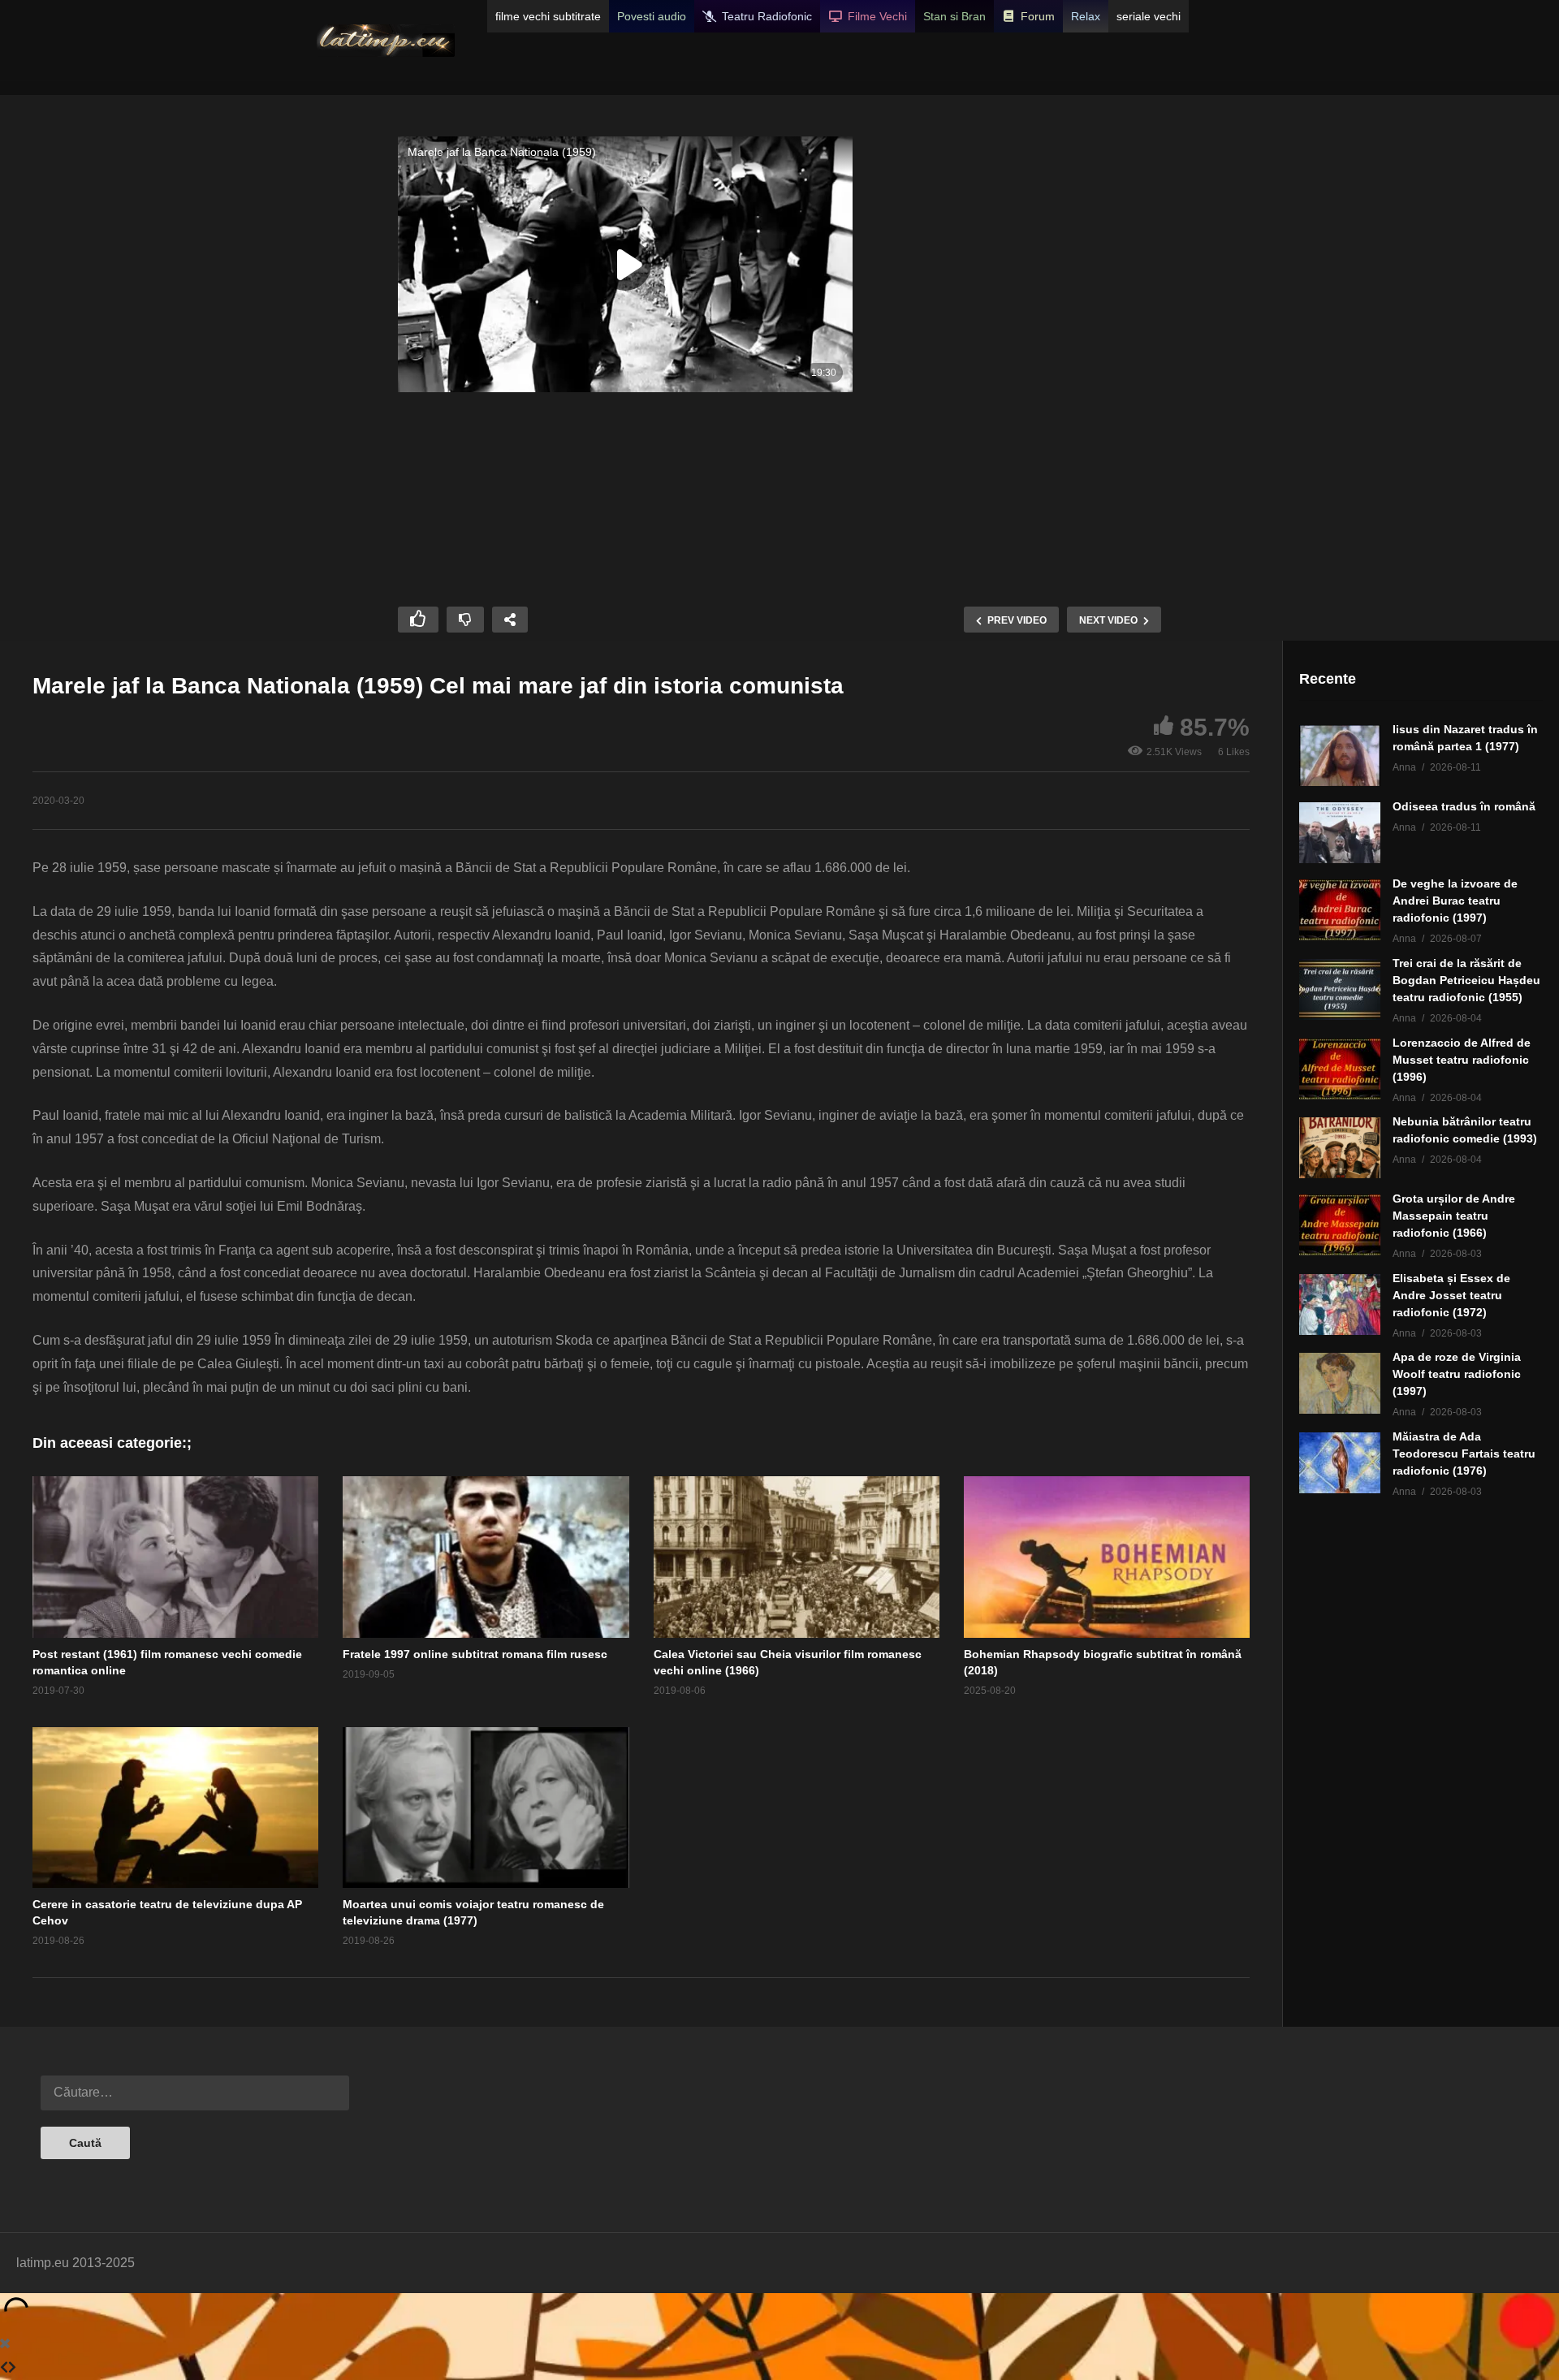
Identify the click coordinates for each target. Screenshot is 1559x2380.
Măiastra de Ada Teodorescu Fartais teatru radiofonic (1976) (1464, 1453)
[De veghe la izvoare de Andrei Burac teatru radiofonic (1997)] (1340, 910)
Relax (1086, 16)
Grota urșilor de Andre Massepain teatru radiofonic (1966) (1454, 1216)
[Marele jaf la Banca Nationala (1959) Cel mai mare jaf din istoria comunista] (175, 1557)
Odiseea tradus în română (1464, 806)
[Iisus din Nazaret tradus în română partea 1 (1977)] (1340, 756)
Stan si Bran (954, 16)
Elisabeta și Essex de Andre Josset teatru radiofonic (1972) (1451, 1295)
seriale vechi (1149, 16)
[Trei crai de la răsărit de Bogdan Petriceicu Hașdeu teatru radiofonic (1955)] (1340, 989)
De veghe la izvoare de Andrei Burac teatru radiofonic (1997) (1455, 901)
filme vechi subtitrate (548, 16)
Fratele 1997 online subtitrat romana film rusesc (475, 1654)
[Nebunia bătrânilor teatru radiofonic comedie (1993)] (1340, 1148)
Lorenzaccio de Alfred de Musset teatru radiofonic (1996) (1462, 1060)
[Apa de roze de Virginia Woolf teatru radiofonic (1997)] (1340, 1383)
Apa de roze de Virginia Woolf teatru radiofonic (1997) (1457, 1374)
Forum (1038, 16)
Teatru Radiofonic (767, 16)
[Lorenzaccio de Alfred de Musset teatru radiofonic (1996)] (1340, 1069)
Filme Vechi (877, 16)
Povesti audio (652, 16)
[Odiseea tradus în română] (1340, 833)
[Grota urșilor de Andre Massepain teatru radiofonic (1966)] (1340, 1225)
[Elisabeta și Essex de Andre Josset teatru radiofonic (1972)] (1340, 1304)
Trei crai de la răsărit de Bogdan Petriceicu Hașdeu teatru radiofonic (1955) (1466, 980)
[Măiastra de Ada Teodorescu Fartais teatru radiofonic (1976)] (1340, 1463)
